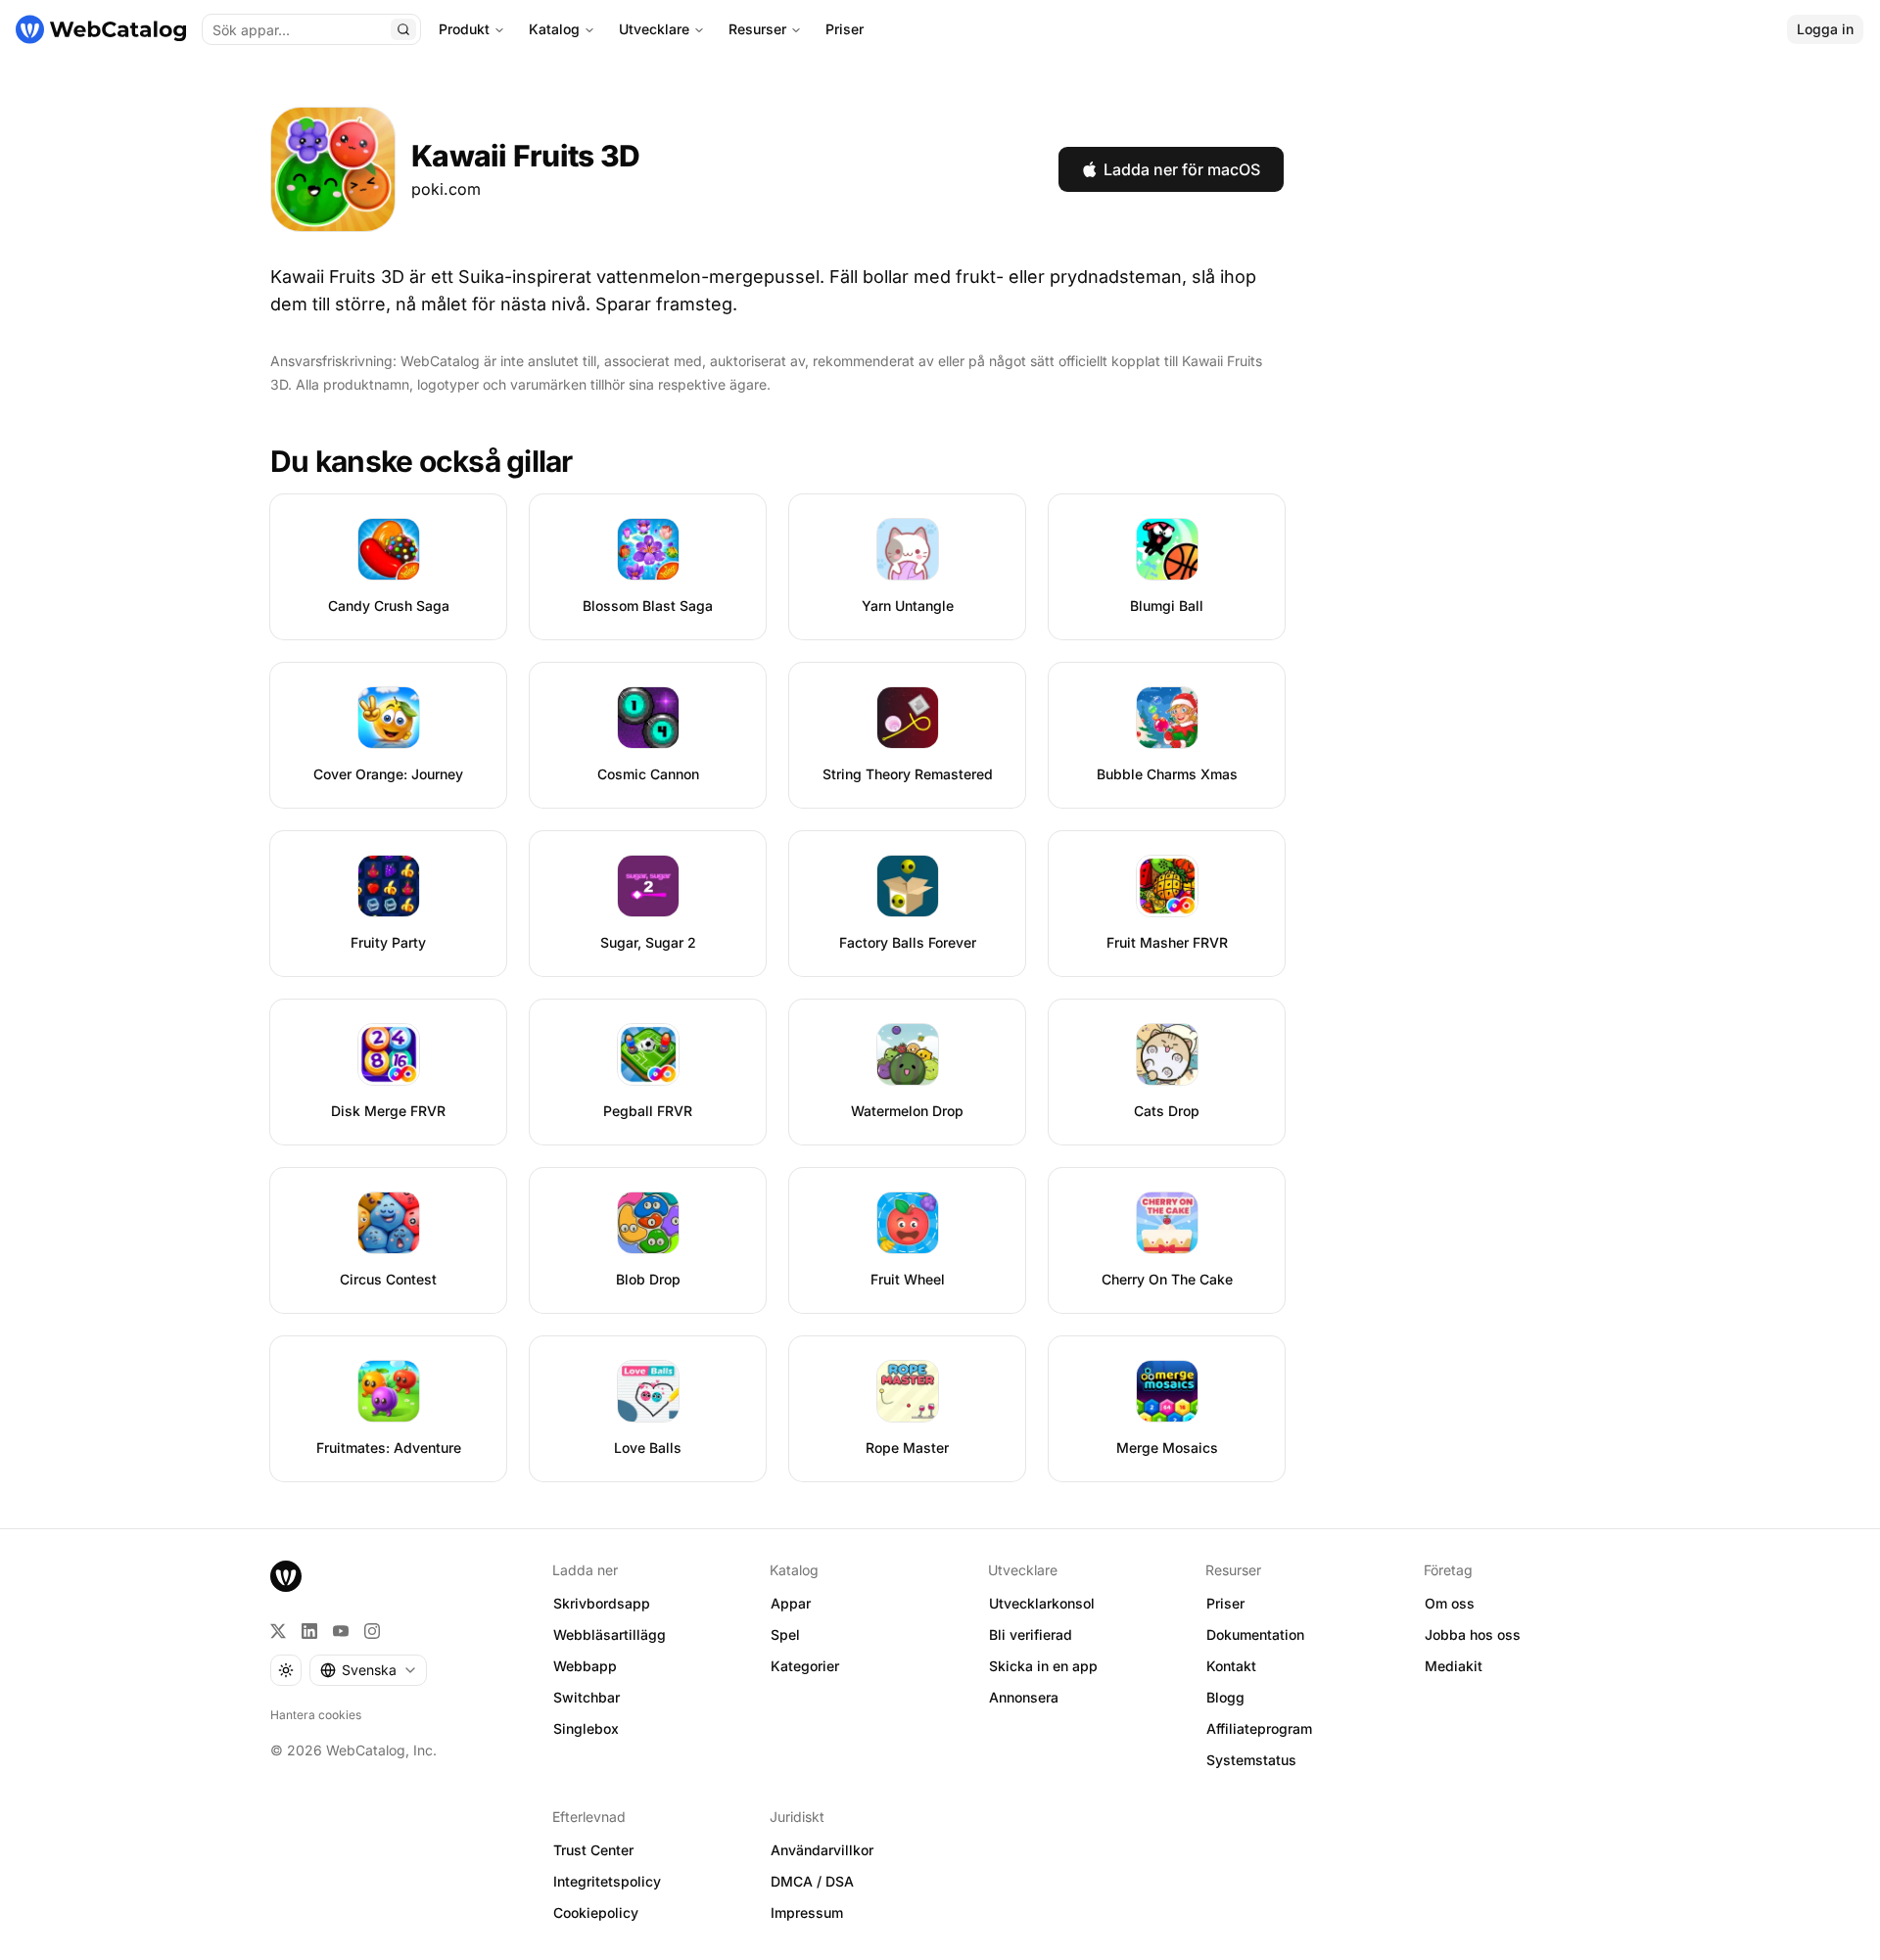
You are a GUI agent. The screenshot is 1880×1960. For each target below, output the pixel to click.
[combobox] (368, 1670)
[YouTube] (341, 1631)
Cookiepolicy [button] (596, 1913)
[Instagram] (372, 1631)
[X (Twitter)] (278, 1631)
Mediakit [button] (1454, 1666)
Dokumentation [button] (1255, 1634)
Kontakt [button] (1231, 1666)
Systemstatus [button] (1251, 1760)
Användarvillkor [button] (822, 1850)
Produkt (464, 29)
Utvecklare (654, 29)
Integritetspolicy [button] (607, 1881)
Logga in (1825, 29)
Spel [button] (785, 1634)
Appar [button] (791, 1603)
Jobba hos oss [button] (1473, 1634)
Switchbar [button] (587, 1697)
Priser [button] (1225, 1603)
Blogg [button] (1225, 1697)
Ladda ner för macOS (1182, 169)
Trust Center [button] (593, 1850)
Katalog (554, 29)
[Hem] (101, 29)
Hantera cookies (316, 1715)
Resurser (757, 29)
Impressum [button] (807, 1913)
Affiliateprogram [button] (1259, 1728)
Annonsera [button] (1024, 1697)
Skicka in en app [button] (1043, 1666)
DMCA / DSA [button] (812, 1881)
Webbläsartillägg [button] (610, 1634)
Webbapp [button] (585, 1666)
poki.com (446, 189)
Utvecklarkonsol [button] (1042, 1603)
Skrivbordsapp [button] (602, 1603)
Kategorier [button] (805, 1666)
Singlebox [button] (586, 1728)
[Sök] (403, 29)
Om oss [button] (1450, 1603)
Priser (845, 29)
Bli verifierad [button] (1031, 1634)
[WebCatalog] (286, 1576)
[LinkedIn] (309, 1631)
